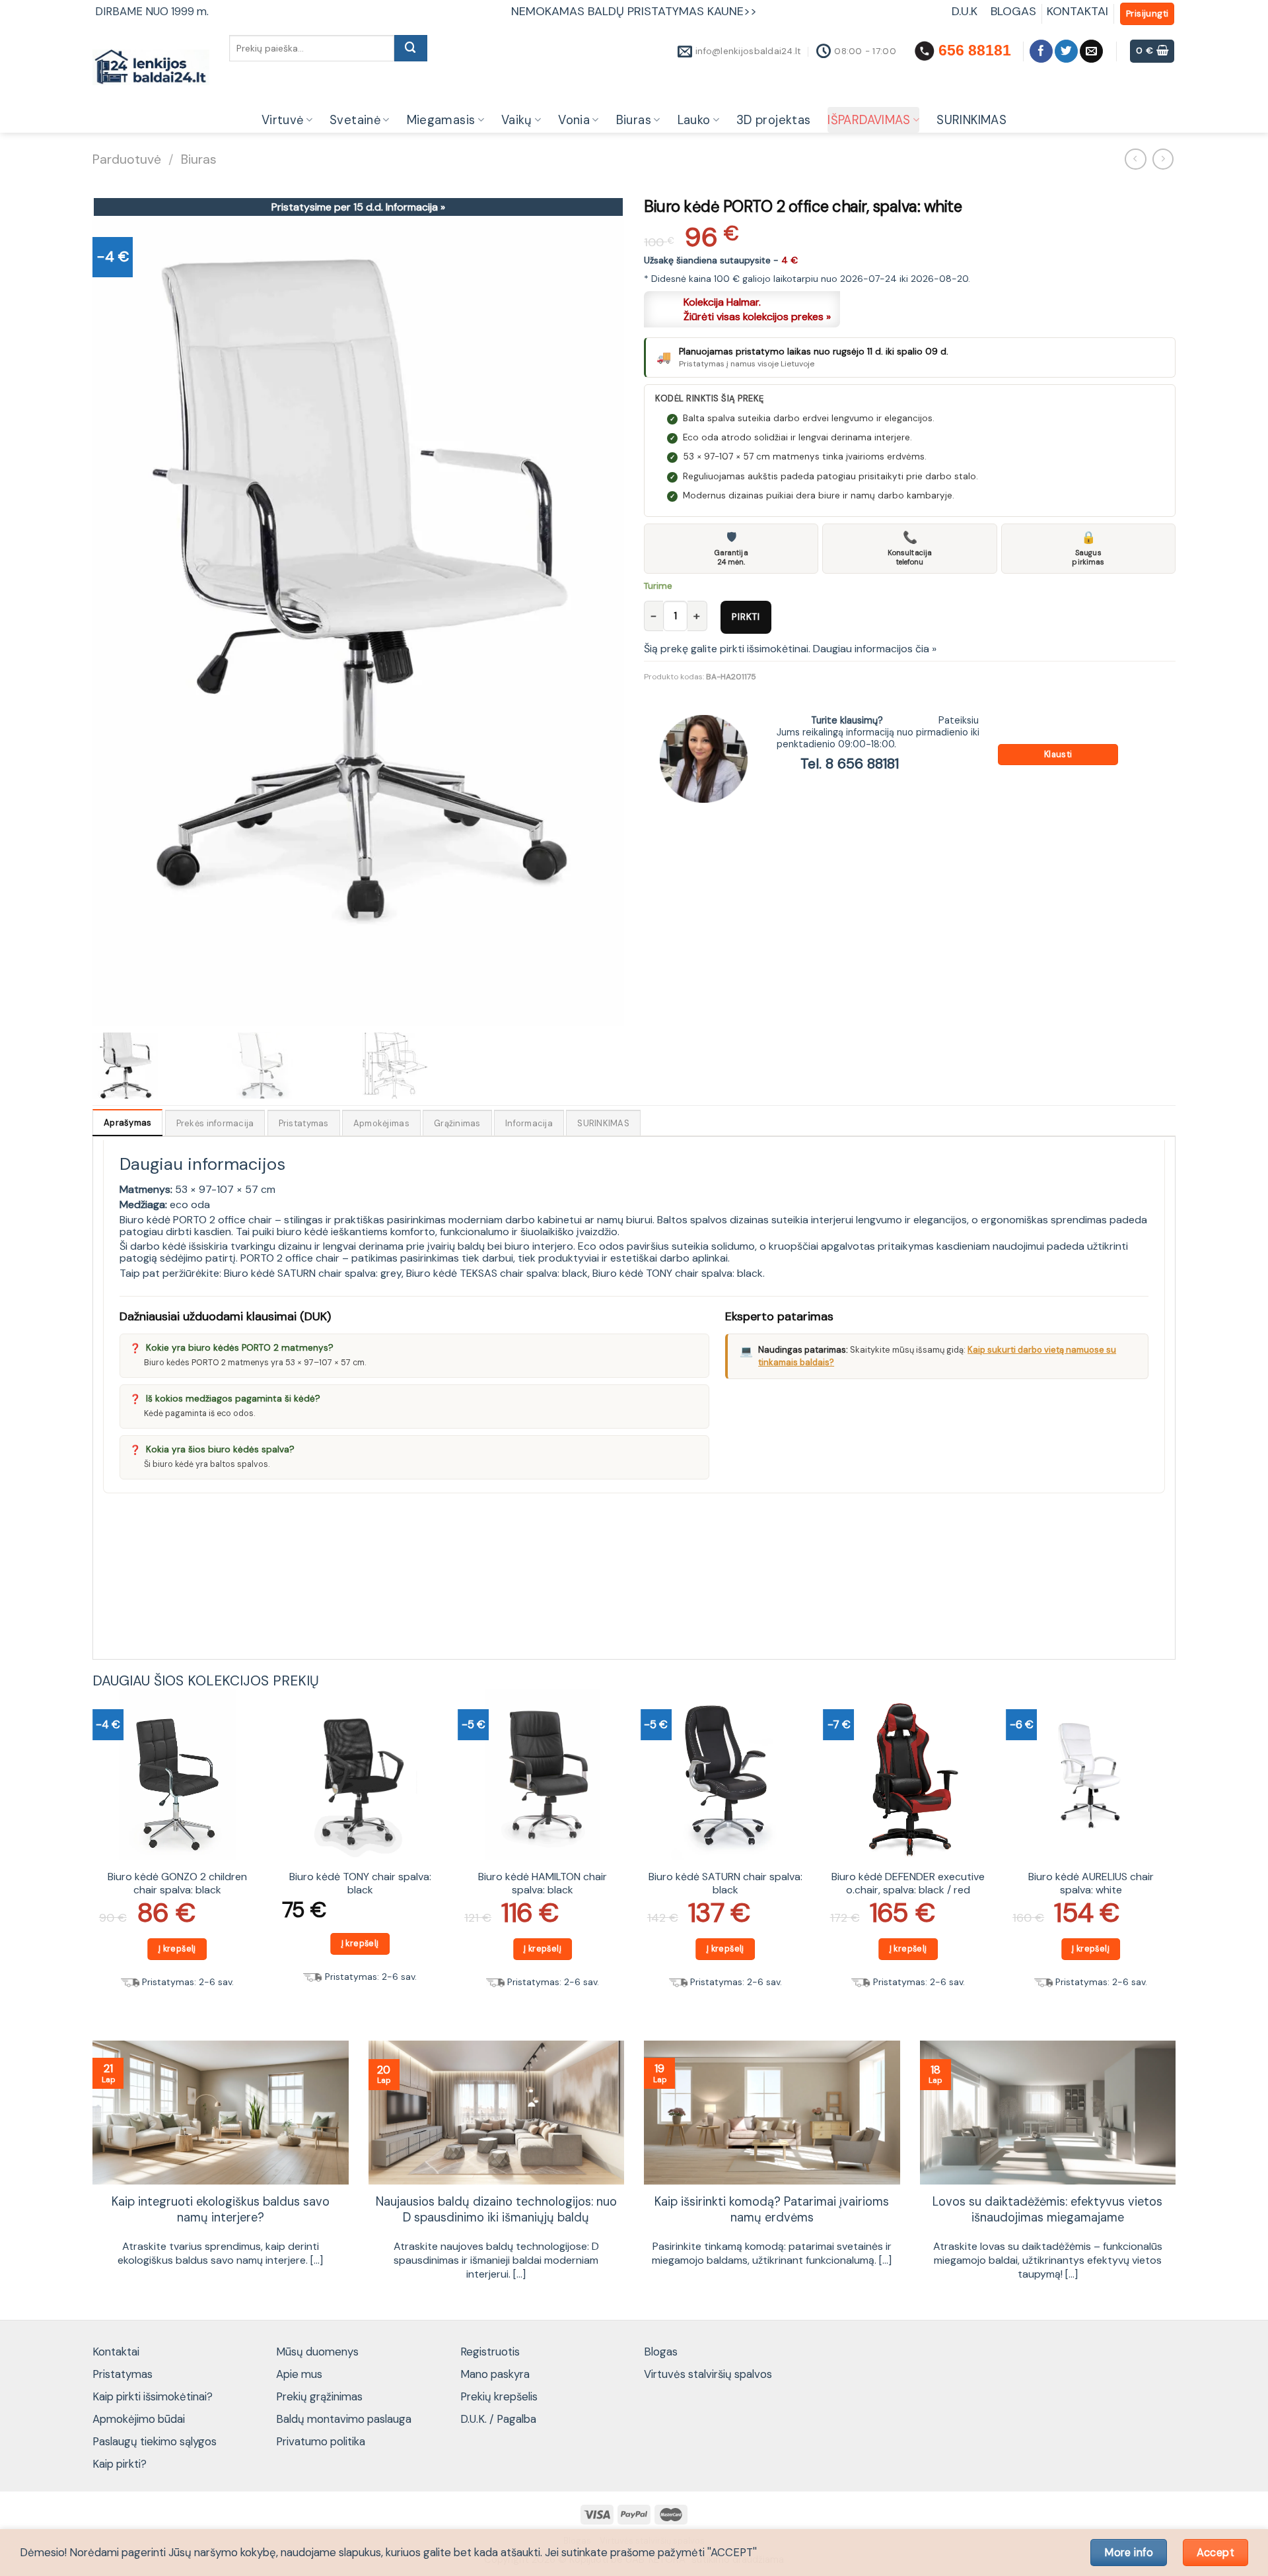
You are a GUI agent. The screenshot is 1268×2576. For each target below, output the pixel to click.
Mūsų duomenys (317, 2352)
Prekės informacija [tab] (215, 1123)
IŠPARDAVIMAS (869, 120)
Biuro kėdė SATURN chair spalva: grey (313, 1273)
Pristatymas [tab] (304, 1123)
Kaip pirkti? (120, 2464)
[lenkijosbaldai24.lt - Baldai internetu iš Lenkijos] (151, 68)
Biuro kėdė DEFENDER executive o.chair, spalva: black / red (908, 1884)
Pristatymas (123, 2374)
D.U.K (966, 11)
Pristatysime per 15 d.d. (358, 207)
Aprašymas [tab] (127, 1123)
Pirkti (746, 617)
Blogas (661, 2352)
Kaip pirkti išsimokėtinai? (153, 2396)
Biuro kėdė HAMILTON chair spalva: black (543, 1884)
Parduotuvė (127, 159)
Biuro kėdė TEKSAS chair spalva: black (497, 1273)
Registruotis (490, 2352)
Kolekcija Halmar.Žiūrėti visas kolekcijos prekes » (757, 309)
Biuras (634, 120)
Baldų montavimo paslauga (344, 2419)
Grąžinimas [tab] (457, 1123)
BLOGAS (1013, 11)
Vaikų (517, 120)
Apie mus (299, 2374)
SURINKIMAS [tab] (603, 1123)
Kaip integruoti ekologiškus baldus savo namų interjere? (221, 2210)
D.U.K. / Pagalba (498, 2419)
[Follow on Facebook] (1041, 51)
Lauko (694, 120)
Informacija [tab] (529, 1123)
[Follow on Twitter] (1066, 51)
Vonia (574, 120)
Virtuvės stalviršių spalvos (708, 2374)
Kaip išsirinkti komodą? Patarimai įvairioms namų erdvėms (772, 2210)
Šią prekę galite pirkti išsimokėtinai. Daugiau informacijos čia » (790, 649)
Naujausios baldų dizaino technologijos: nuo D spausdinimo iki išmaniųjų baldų (496, 2210)
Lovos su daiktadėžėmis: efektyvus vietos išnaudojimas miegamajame (1047, 2210)
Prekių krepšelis (499, 2396)
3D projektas (773, 120)
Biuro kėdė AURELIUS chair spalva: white (1091, 1884)
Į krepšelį (177, 1949)
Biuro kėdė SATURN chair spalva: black (725, 1884)
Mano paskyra (495, 2374)
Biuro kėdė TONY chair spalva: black (678, 1273)
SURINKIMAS (971, 120)
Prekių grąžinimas (319, 2396)
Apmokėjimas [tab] (381, 1123)
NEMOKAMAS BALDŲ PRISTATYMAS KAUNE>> (634, 11)
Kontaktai (116, 2352)
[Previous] (93, 1853)
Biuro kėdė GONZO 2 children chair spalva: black (177, 1884)
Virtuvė (283, 120)
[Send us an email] (1091, 51)
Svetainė (355, 120)
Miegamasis (441, 120)
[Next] (1175, 1853)
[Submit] (411, 48)
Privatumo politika (321, 2441)
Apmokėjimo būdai (139, 2419)
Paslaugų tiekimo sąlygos (155, 2441)
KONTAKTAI (1077, 11)
